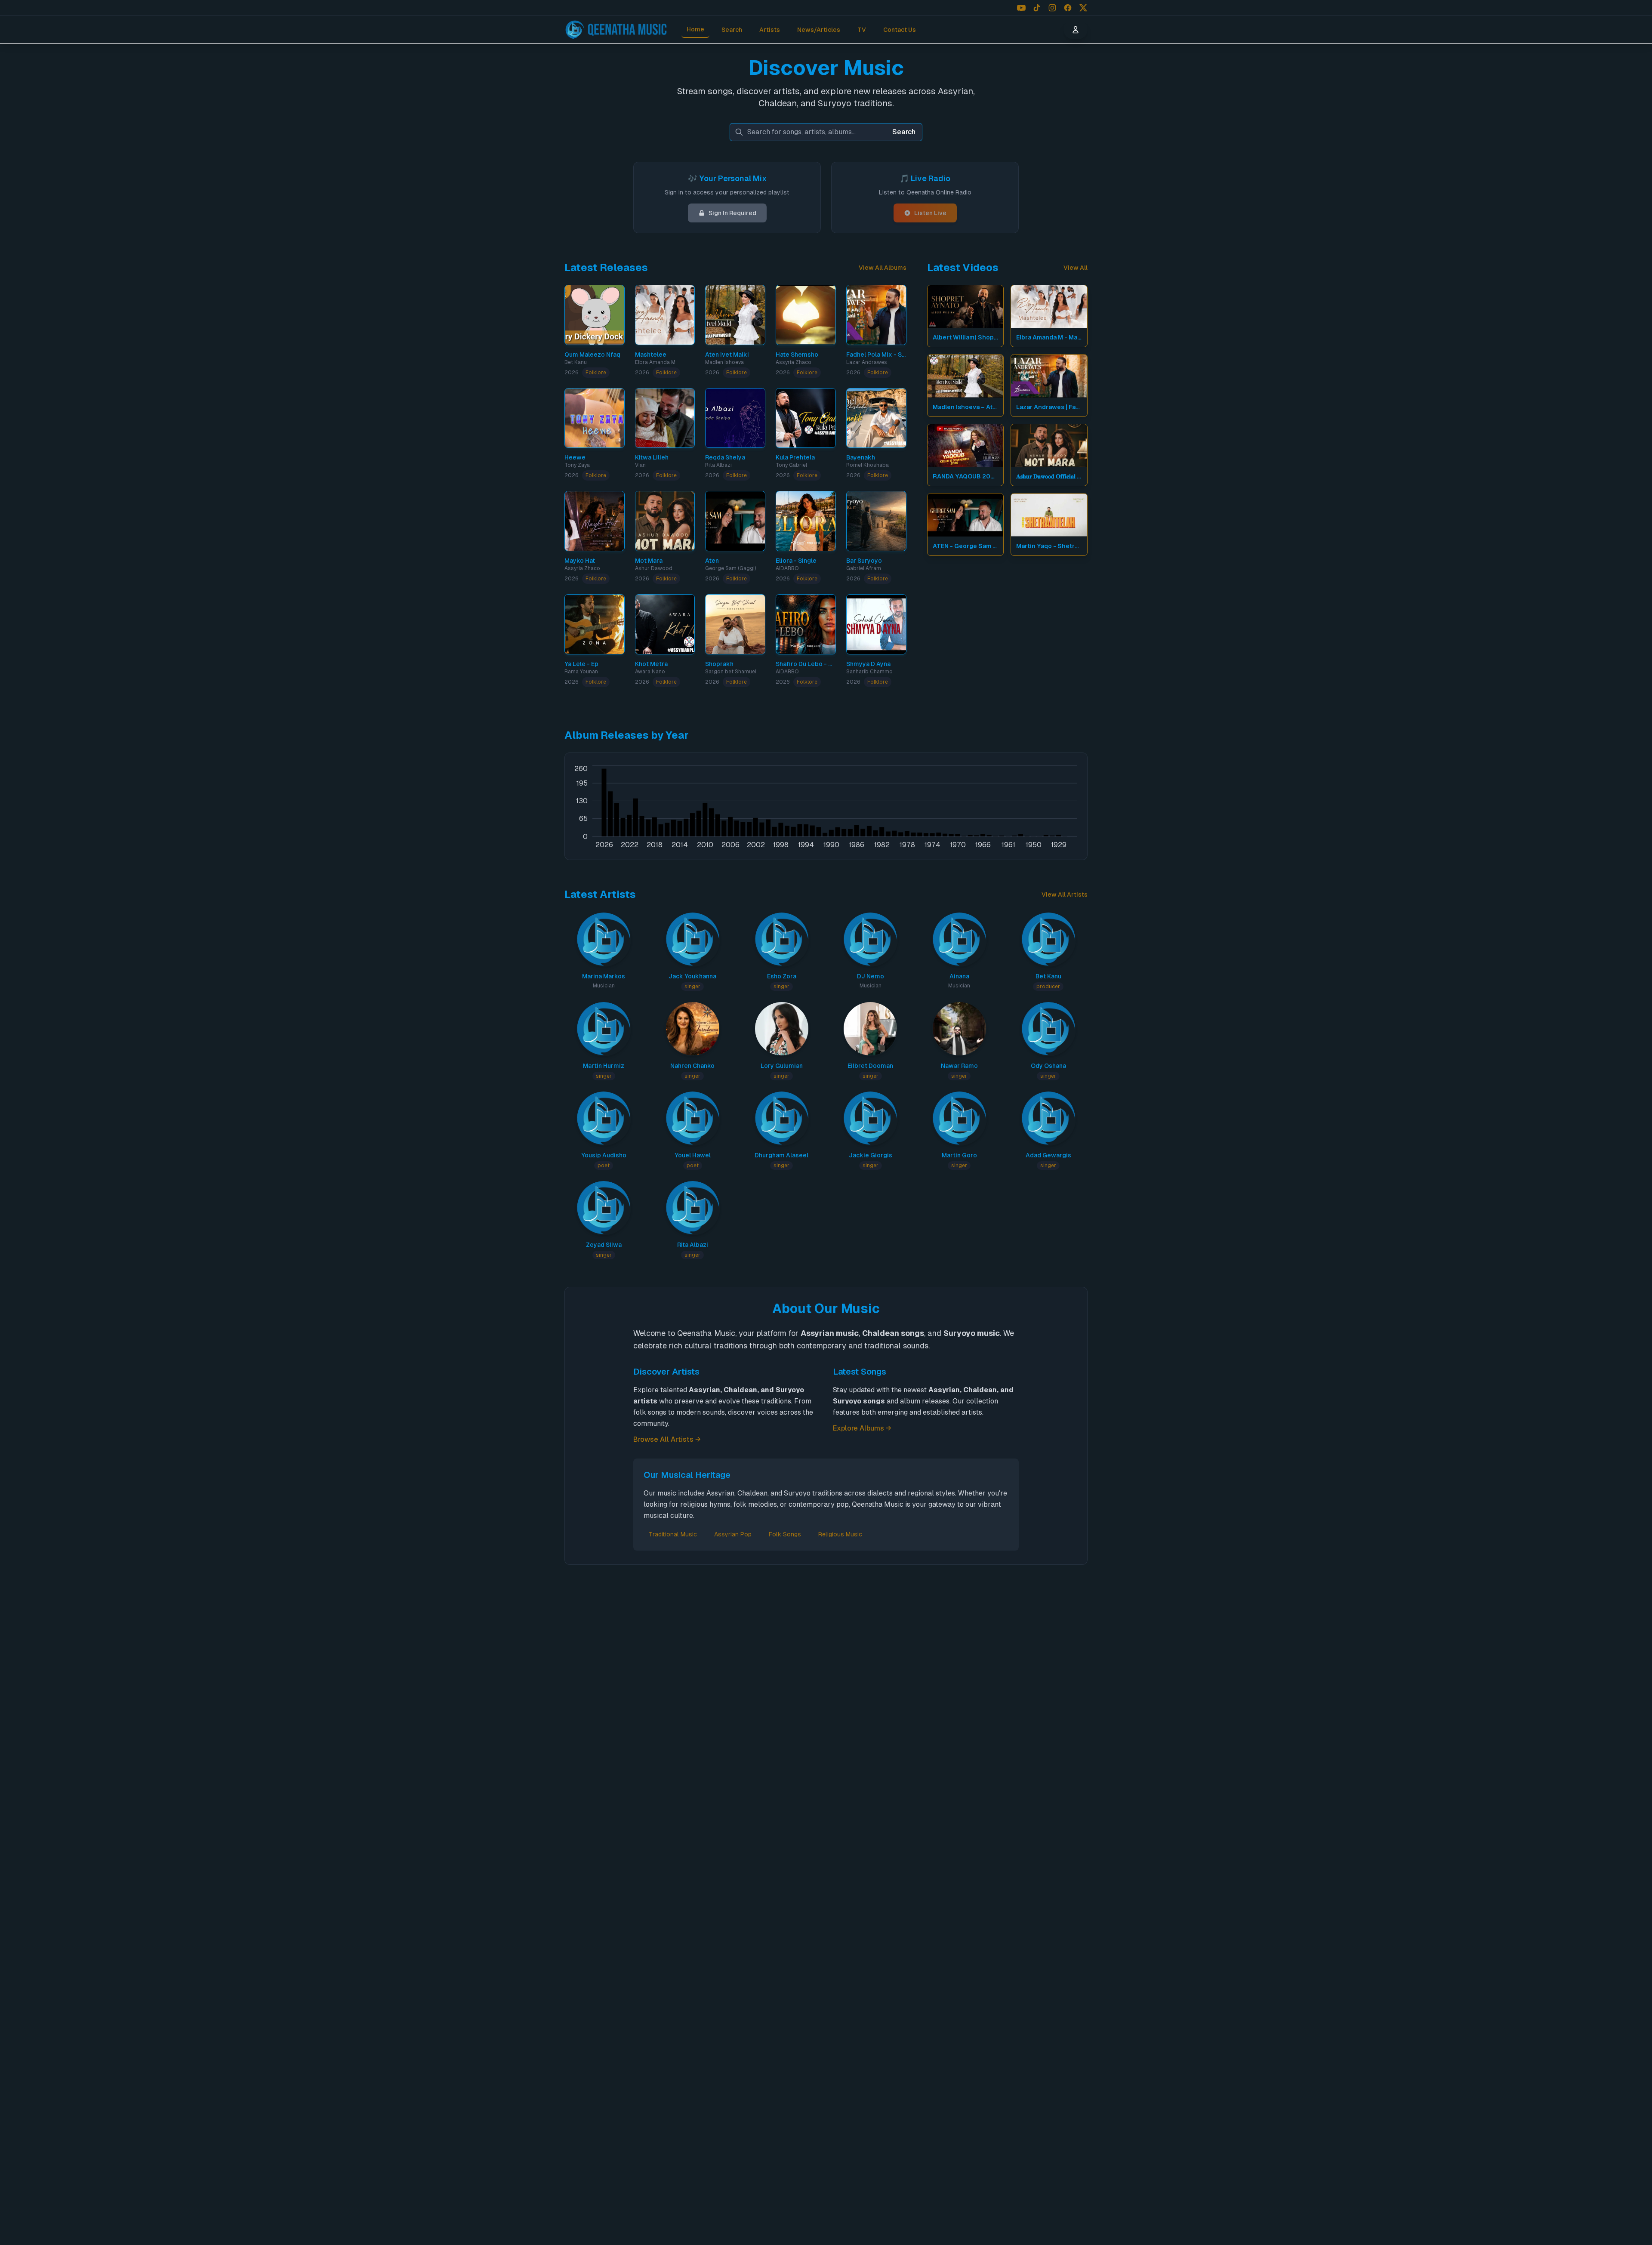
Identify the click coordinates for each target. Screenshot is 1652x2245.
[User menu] (1076, 30)
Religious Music (840, 1534)
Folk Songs (785, 1534)
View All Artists (1065, 894)
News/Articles (819, 30)
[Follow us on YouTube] (1021, 8)
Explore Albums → (862, 1428)
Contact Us (900, 30)
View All (1076, 268)
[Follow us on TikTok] (1037, 8)
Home (695, 29)
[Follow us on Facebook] (1068, 8)
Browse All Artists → (667, 1439)
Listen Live (930, 213)
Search (732, 30)
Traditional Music (673, 1534)
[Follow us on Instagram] (1052, 8)
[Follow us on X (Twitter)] (1083, 8)
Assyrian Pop (733, 1534)
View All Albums (883, 268)
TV (862, 30)
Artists (770, 30)
